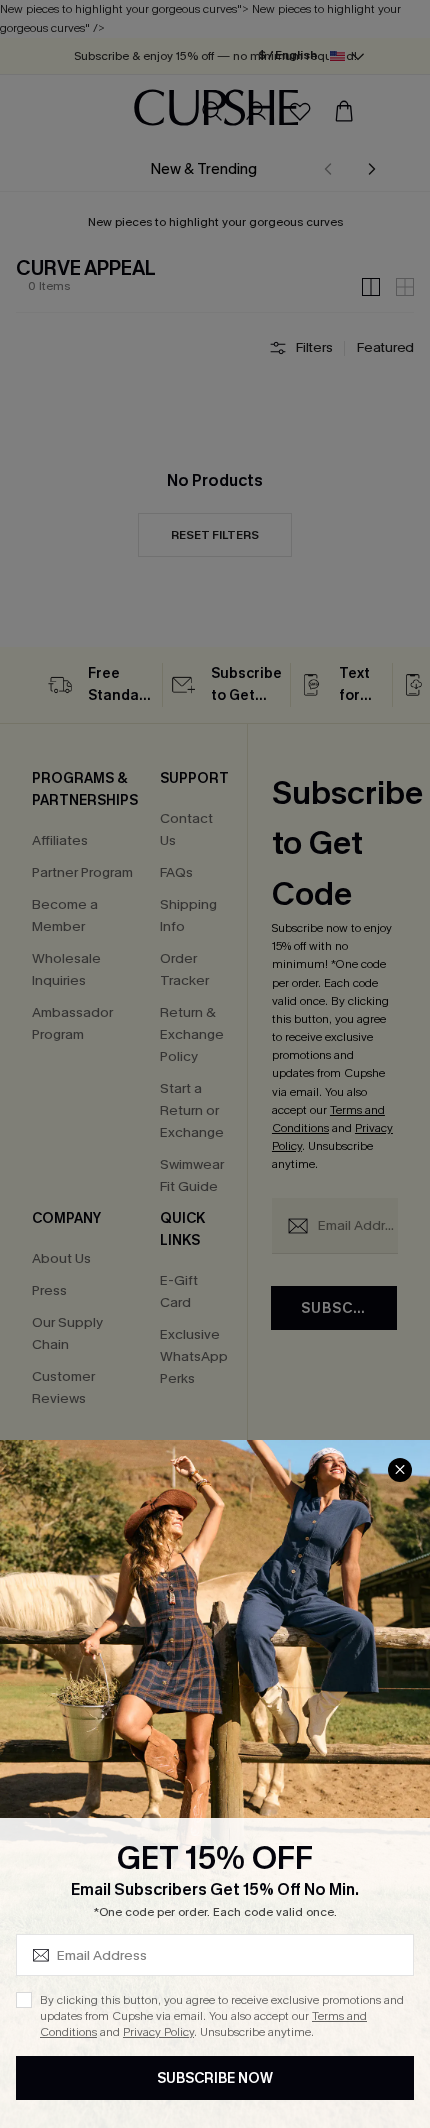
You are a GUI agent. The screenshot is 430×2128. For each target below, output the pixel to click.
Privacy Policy (158, 2032)
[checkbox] (24, 2000)
